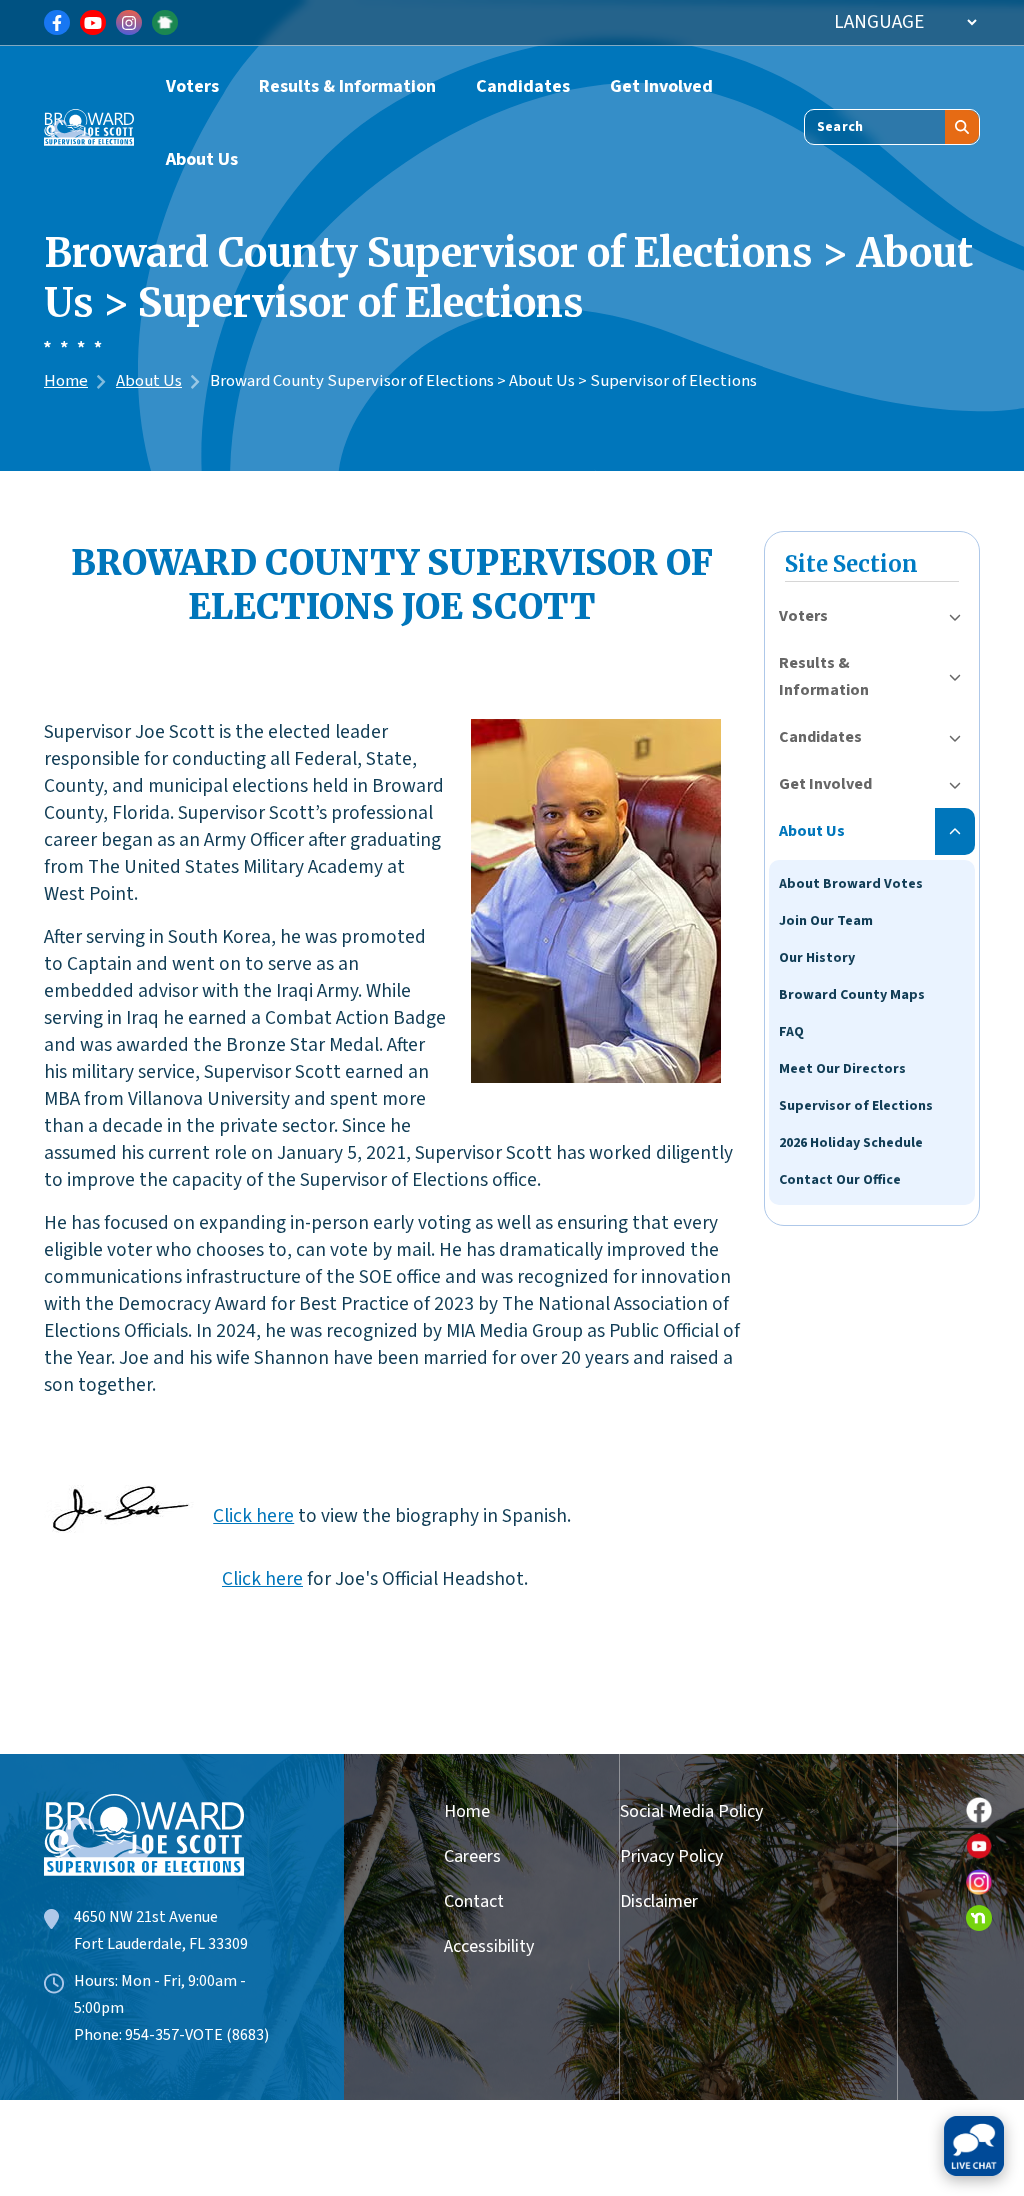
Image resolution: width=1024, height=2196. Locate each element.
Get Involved (661, 86)
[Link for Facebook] (57, 23)
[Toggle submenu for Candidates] (955, 737)
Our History (817, 958)
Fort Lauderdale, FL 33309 (161, 1944)
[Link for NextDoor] (165, 23)
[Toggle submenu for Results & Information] (955, 677)
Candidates (523, 86)
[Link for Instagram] (129, 23)
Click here (253, 1516)
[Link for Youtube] (93, 23)
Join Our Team (826, 921)
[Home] (89, 122)
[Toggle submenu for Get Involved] (955, 784)
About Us (202, 159)
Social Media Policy (691, 1811)
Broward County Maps (852, 995)
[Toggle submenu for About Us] (955, 831)
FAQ (791, 1032)
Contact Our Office (840, 1180)
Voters (192, 86)
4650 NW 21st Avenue (146, 1917)
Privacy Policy (671, 1856)
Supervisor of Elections (856, 1106)
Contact (474, 1901)
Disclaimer (659, 1901)
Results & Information (347, 86)
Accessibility (481, 1946)
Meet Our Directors (842, 1069)
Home (66, 381)
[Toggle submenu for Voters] (955, 616)
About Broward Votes (851, 884)
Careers (472, 1856)
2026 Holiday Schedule (851, 1143)
